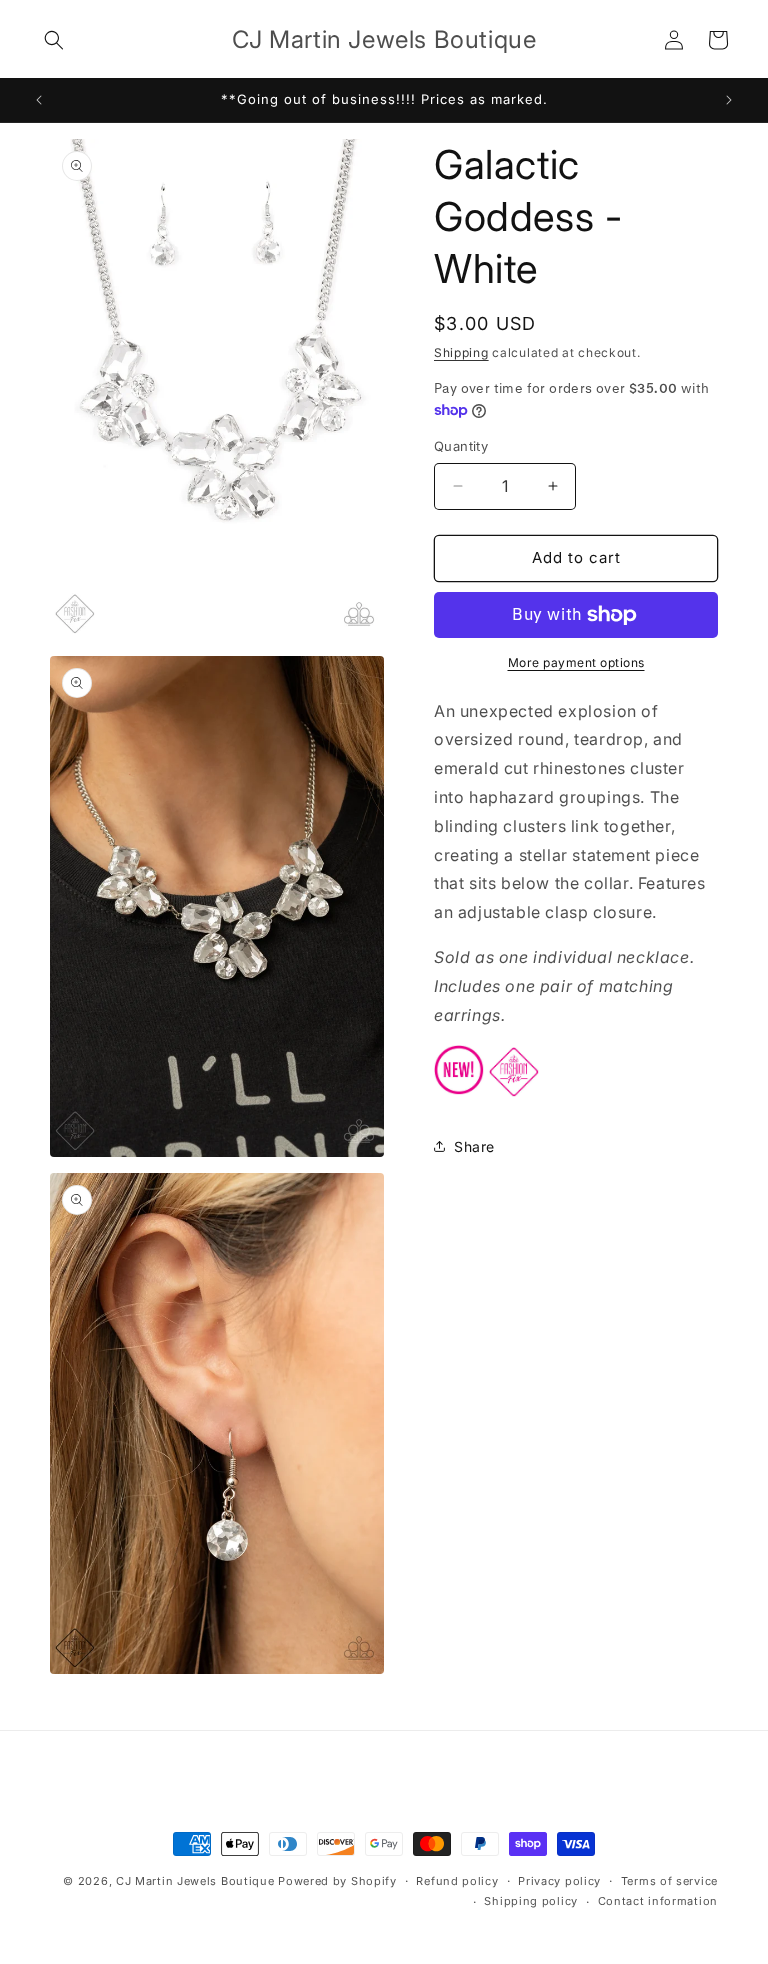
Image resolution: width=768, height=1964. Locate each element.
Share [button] (474, 1146)
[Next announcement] (729, 100)
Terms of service (669, 1881)
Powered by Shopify (337, 1881)
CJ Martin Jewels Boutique (195, 1881)
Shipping (461, 352)
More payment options (576, 662)
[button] (54, 40)
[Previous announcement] (39, 100)
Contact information (658, 1901)
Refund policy (457, 1881)
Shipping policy (531, 1901)
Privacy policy (559, 1881)
